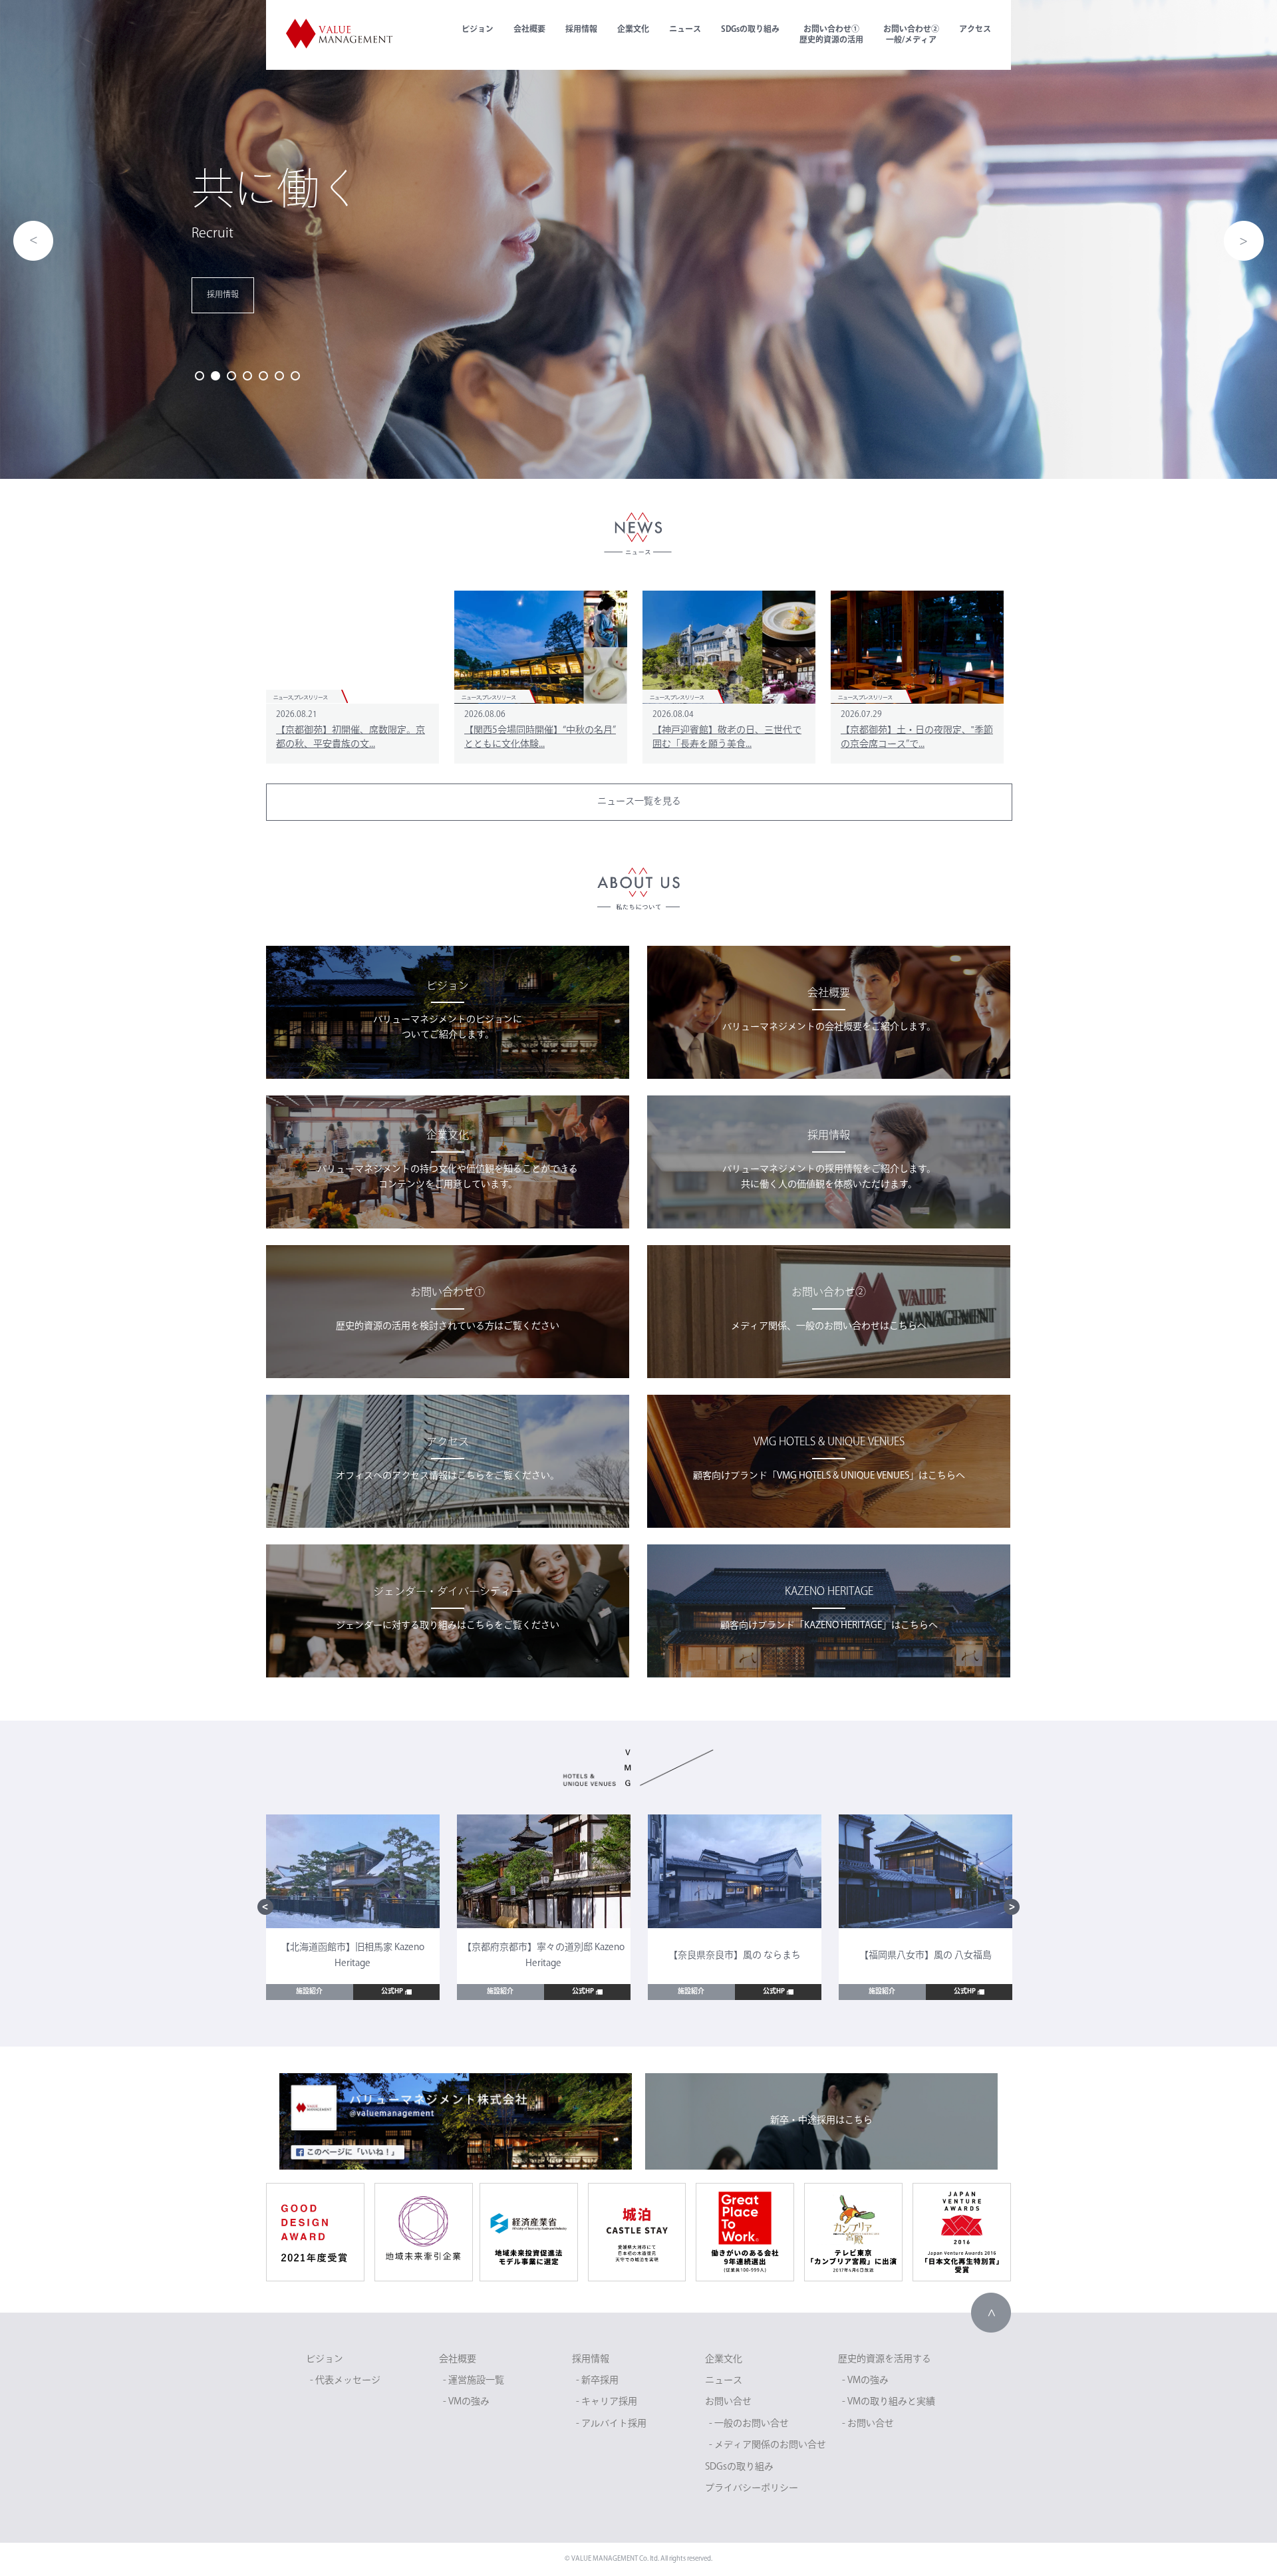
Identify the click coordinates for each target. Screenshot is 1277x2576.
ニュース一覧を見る (639, 802)
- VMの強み (466, 2402)
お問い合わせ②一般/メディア (911, 35)
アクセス (975, 30)
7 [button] (295, 376)
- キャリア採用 (607, 2402)
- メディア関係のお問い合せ (768, 2445)
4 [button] (247, 376)
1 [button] (200, 376)
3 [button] (231, 376)
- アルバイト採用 (611, 2424)
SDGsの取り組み (750, 30)
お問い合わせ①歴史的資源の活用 (831, 35)
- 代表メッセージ (345, 2381)
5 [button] (263, 376)
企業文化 (633, 30)
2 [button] (215, 376)
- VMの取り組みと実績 (889, 2402)
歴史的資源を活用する (885, 2360)
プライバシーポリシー (752, 2489)
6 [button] (279, 376)
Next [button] (1244, 241)
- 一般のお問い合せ (749, 2424)
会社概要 (529, 30)
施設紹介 (309, 1992)
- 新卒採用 (597, 2381)
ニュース (685, 30)
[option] (638, 239)
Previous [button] (33, 241)
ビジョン (478, 30)
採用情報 (581, 30)
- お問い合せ (868, 2424)
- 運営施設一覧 (474, 2381)
